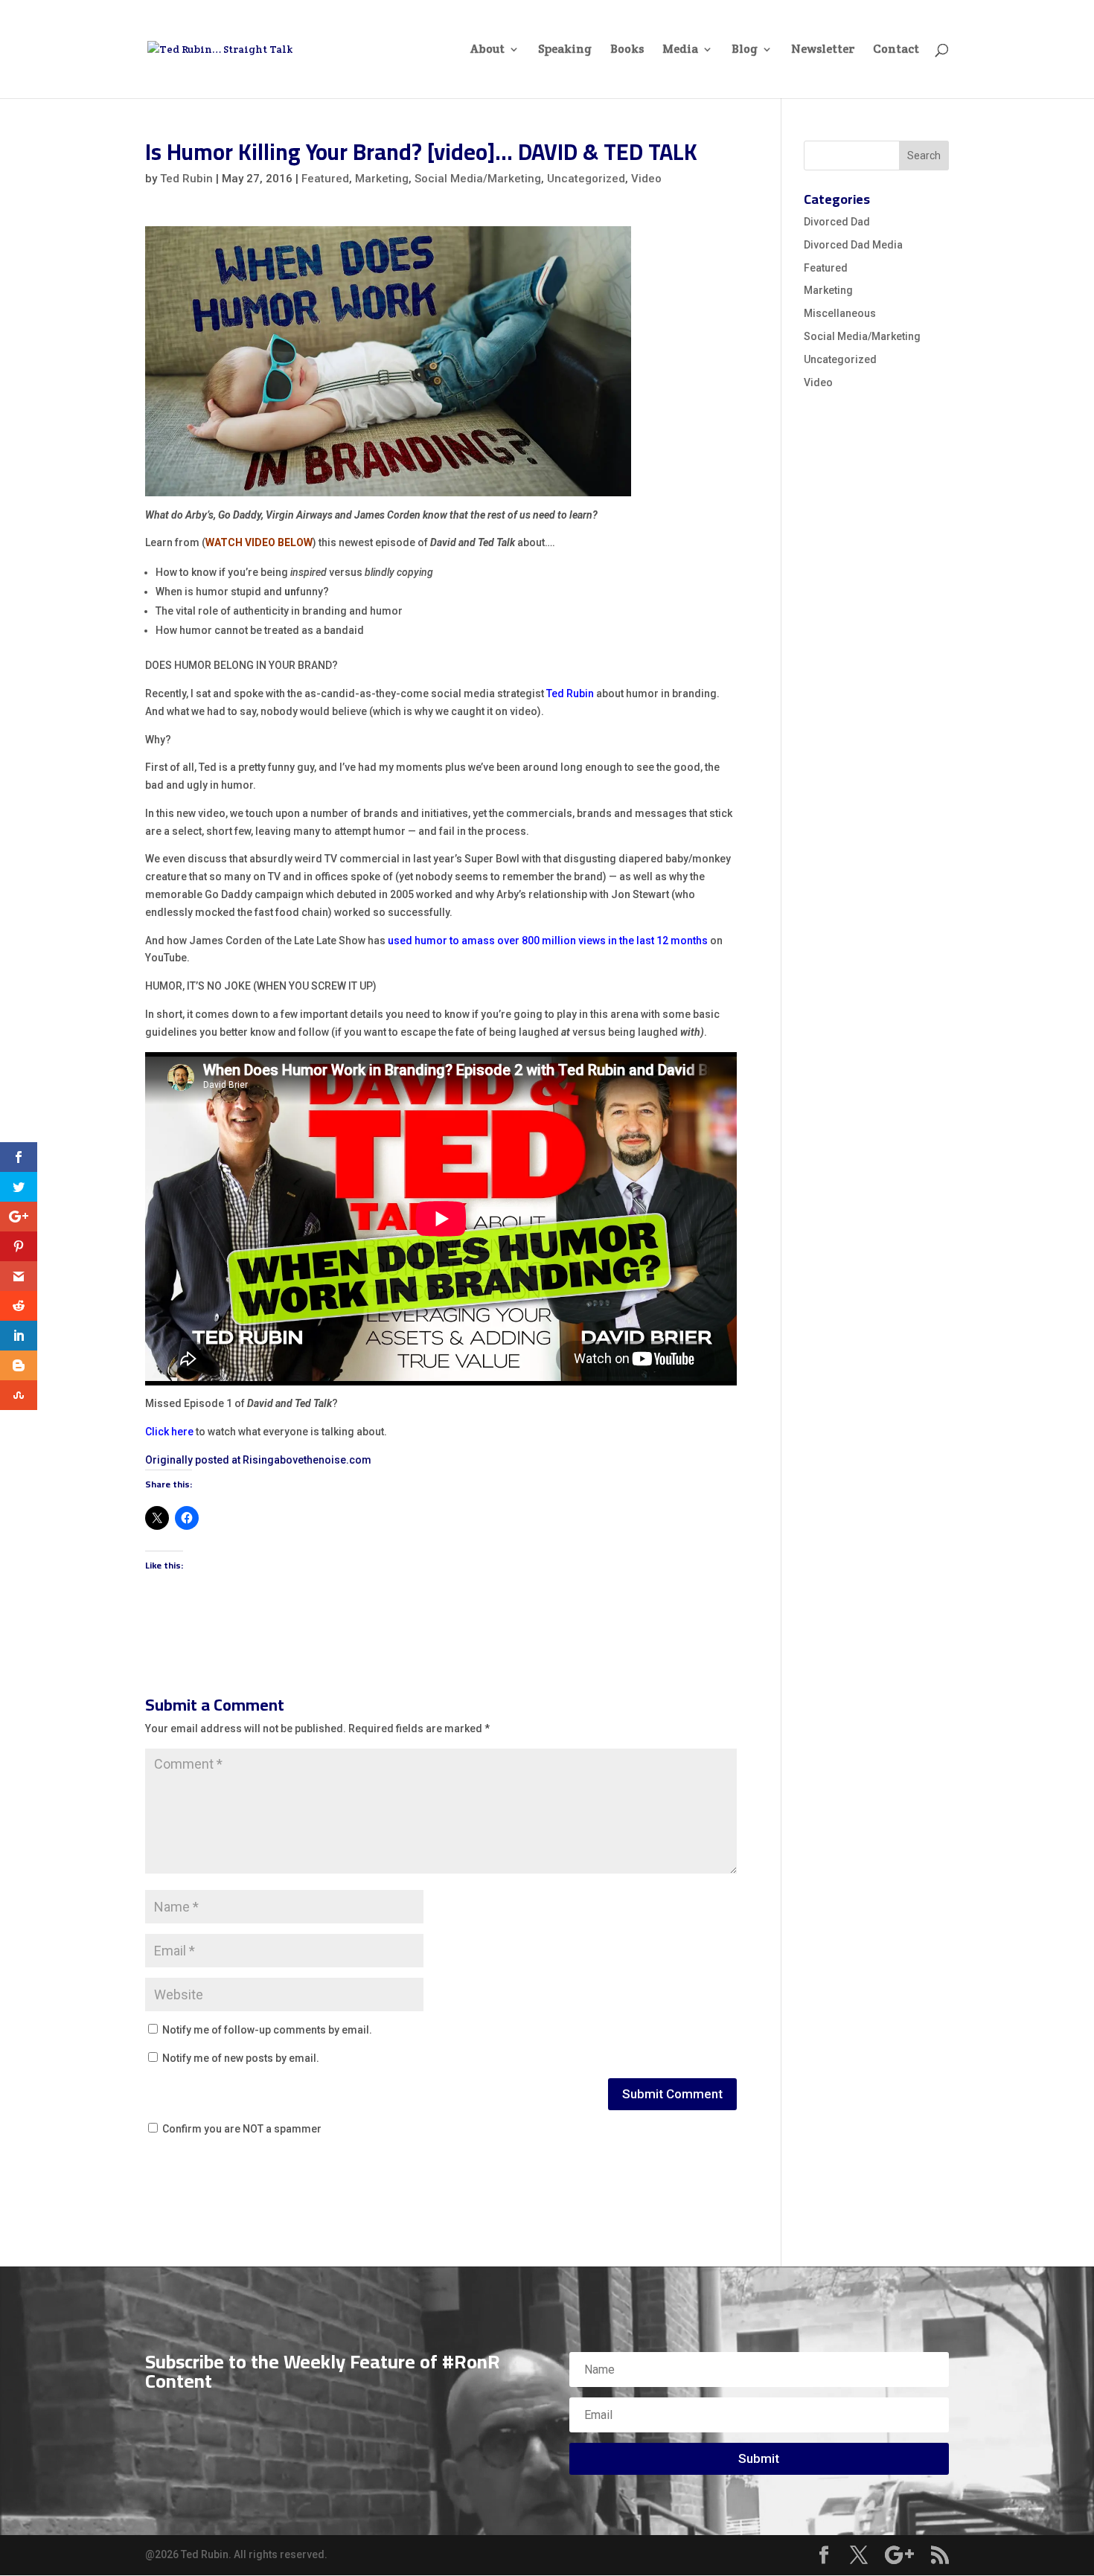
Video (646, 179)
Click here (169, 1432)
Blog (745, 50)
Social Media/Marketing (478, 179)
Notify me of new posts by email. (241, 2058)
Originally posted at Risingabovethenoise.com (258, 1460)
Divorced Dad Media (853, 245)
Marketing (382, 179)
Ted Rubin (186, 179)
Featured (325, 179)
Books (627, 50)
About (487, 50)
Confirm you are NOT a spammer (241, 2129)
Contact (896, 50)
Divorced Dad (837, 222)
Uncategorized (586, 179)
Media (680, 50)
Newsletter (823, 50)
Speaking (565, 50)
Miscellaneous (840, 313)
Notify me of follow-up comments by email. (267, 2030)
